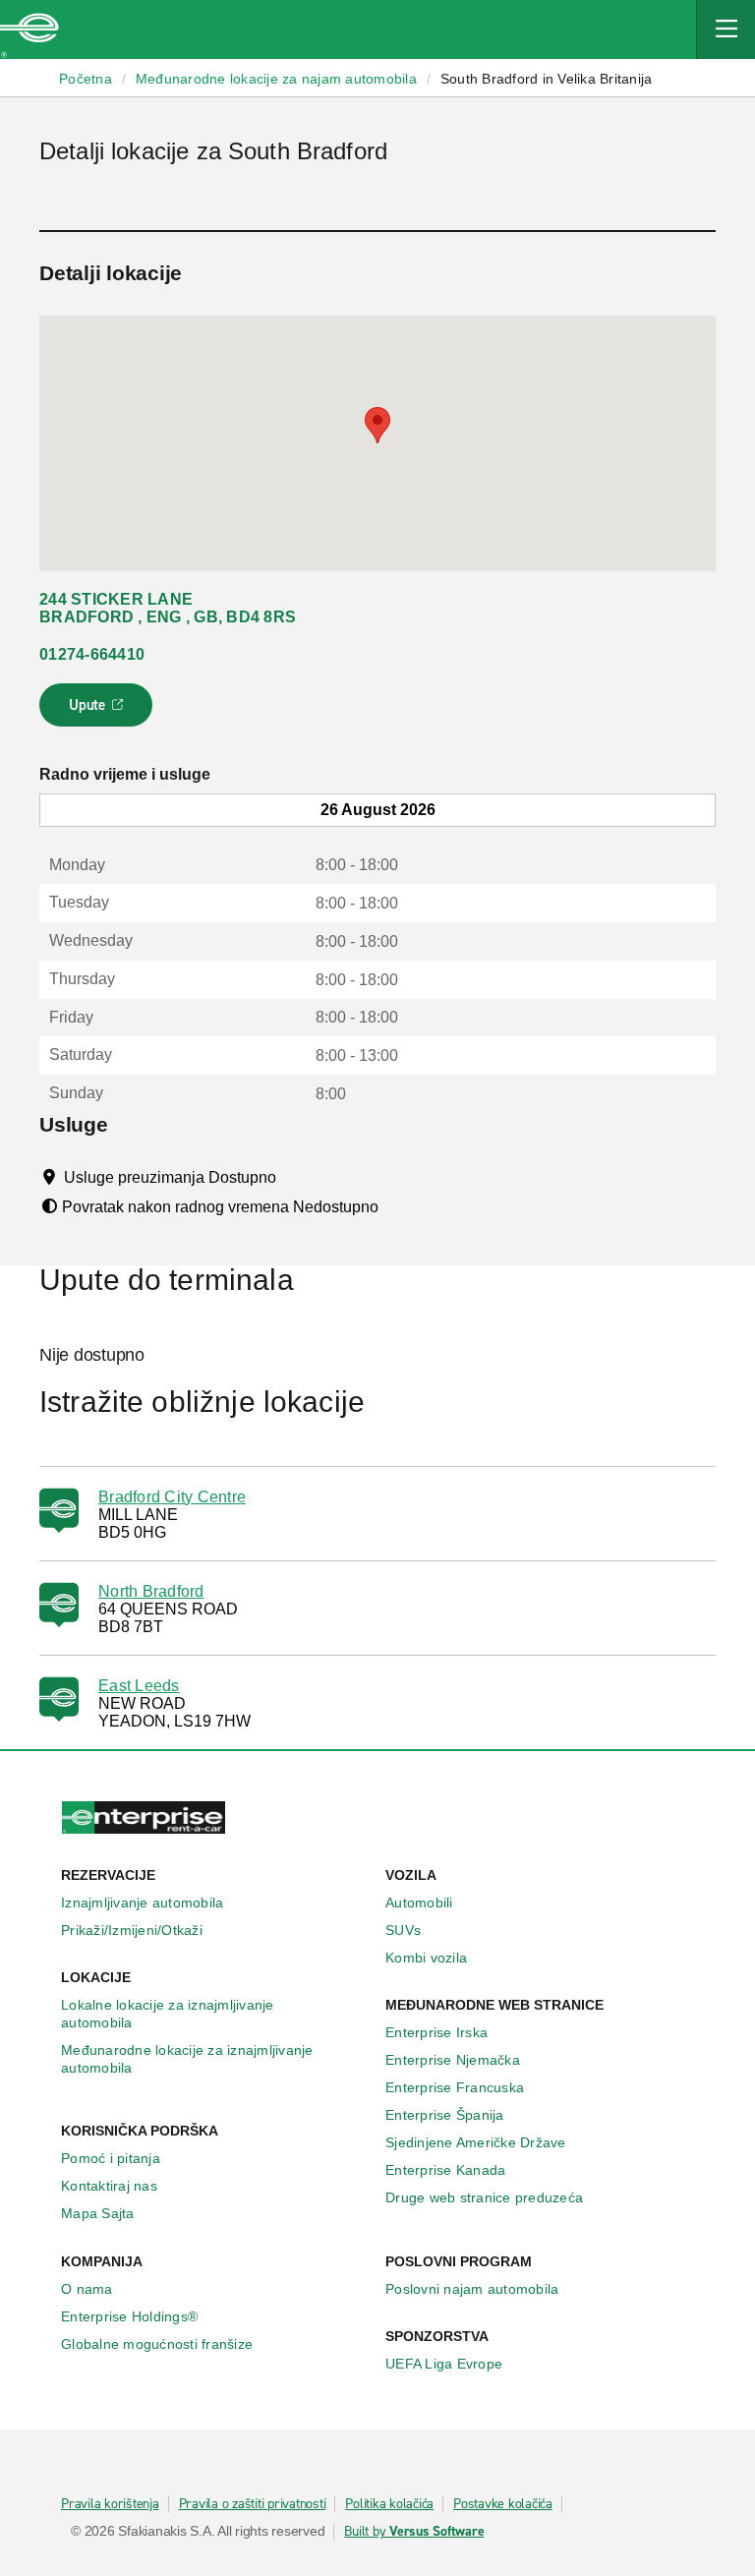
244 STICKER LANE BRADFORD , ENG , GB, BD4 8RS (168, 608)
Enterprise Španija (445, 2115)
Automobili (419, 1903)
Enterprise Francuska (455, 2087)
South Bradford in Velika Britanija (547, 79)
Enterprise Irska (436, 2032)
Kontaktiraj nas (109, 2186)
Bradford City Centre (172, 1497)
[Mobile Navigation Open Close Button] (726, 29)
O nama (87, 2289)
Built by (414, 2532)
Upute (99, 711)
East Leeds (139, 1686)
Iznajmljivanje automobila (142, 1903)
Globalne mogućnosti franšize (157, 2344)
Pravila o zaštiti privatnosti (253, 2504)
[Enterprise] (29, 29)
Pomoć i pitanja (111, 2158)
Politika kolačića (389, 2504)
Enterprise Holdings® (129, 2316)
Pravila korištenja (110, 2504)
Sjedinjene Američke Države (476, 2142)
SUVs (403, 1930)
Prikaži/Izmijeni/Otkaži (132, 1930)
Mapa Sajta (98, 2213)
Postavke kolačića (503, 2504)
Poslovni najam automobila (472, 2289)
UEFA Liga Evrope (444, 2364)
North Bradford (151, 1591)
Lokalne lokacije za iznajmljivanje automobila (168, 2014)
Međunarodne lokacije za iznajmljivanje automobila (187, 2059)
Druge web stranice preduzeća (484, 2197)
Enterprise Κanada (445, 2170)
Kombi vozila (426, 1958)
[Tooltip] (294, 1177)
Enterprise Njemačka (453, 2060)
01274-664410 (92, 654)
